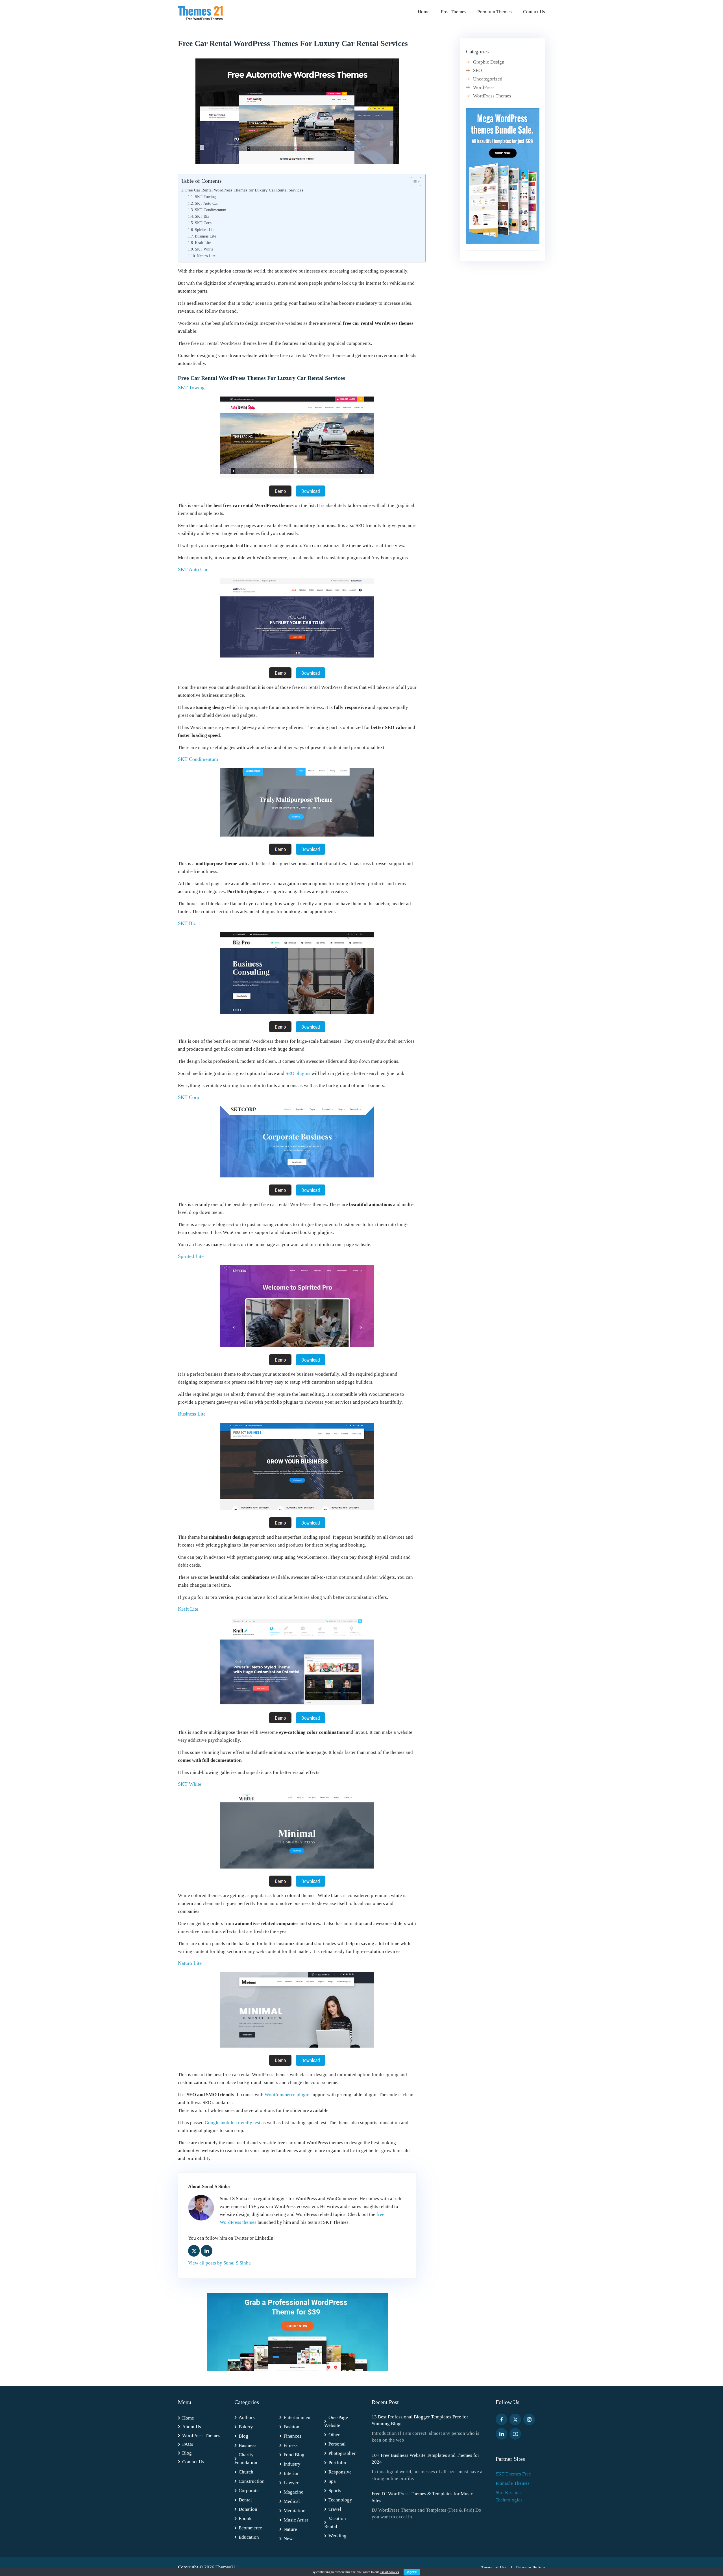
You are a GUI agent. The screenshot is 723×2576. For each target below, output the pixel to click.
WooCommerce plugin (287, 2095)
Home (424, 12)
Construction (252, 2481)
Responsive (340, 2472)
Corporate (249, 2491)
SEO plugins (298, 1073)
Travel (335, 2509)
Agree (412, 2572)
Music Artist (296, 2520)
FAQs (188, 2444)
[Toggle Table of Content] (413, 182)
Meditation (295, 2511)
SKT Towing (205, 197)
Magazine (293, 2492)
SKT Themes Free (513, 2474)
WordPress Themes (492, 96)
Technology (340, 2500)
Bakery (246, 2427)
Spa (332, 2481)
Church (246, 2472)
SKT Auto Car (206, 203)
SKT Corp (203, 223)
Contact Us (534, 12)
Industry (292, 2464)
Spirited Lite (205, 230)
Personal (337, 2444)
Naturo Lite (206, 256)
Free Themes (454, 12)
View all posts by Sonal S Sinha (219, 2263)
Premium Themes (495, 12)
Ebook (245, 2519)
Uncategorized (488, 79)
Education (249, 2537)
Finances (292, 2436)
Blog (187, 2453)
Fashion (291, 2427)
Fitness (291, 2445)
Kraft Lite (203, 243)
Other (334, 2435)
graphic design (489, 62)
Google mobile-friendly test (233, 2123)
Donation (248, 2509)
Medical (292, 2501)
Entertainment (298, 2417)
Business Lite (205, 236)
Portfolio (337, 2463)
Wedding (337, 2536)
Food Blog (294, 2455)
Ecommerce (250, 2528)
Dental (245, 2500)
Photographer (342, 2453)
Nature (290, 2529)
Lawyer (291, 2483)
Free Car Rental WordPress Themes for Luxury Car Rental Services (244, 190)
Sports (335, 2491)
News (289, 2539)
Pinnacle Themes (513, 2483)
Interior (291, 2473)
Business (248, 2445)
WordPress (484, 87)
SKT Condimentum (211, 210)
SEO (477, 70)
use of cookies (389, 2572)
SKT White (204, 249)
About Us (192, 2427)
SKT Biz (202, 216)
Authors (247, 2417)
